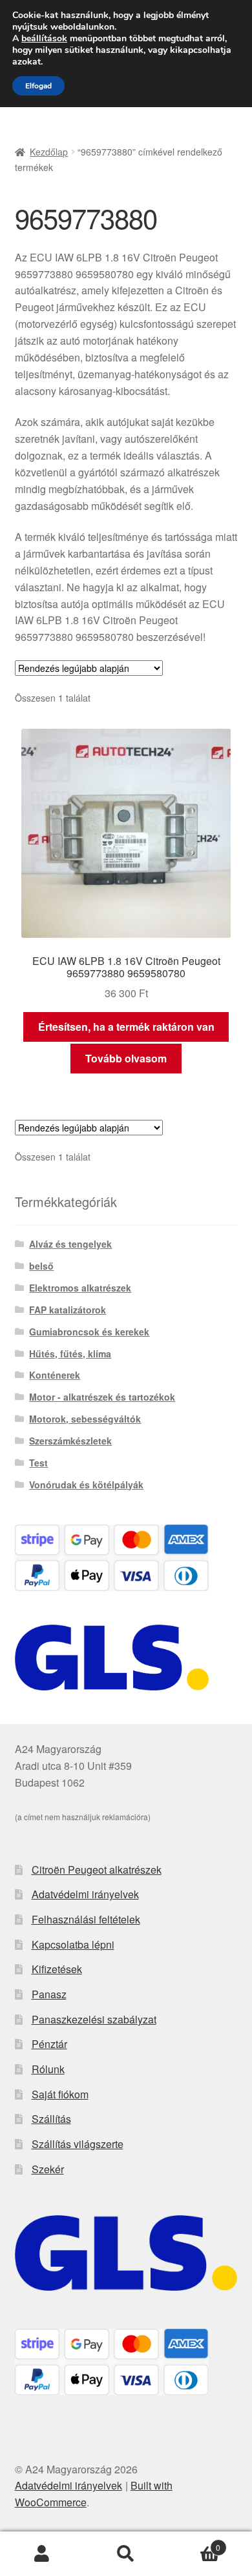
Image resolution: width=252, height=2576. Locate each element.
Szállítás (51, 2119)
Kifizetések (57, 1969)
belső (41, 1266)
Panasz (49, 1994)
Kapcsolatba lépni (73, 1944)
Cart (194, 2543)
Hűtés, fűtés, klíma (70, 1354)
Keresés (126, 2554)
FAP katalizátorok (68, 1310)
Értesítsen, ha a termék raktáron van (126, 1027)
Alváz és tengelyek (70, 1244)
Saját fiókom (60, 2094)
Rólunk (48, 2069)
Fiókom (42, 2554)
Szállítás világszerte (78, 2144)
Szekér (48, 2169)
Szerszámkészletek (70, 1441)
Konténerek (55, 1375)
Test (38, 1463)
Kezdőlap (49, 152)
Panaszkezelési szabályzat (94, 2019)
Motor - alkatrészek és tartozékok (102, 1397)
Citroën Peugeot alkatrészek (97, 1870)
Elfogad (38, 86)
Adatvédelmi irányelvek (85, 1894)
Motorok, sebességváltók (85, 1419)
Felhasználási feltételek (86, 1919)
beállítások (44, 39)
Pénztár (49, 2044)
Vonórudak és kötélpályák (86, 1485)
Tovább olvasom (126, 1058)
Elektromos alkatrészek (80, 1288)
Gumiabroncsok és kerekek (89, 1332)
